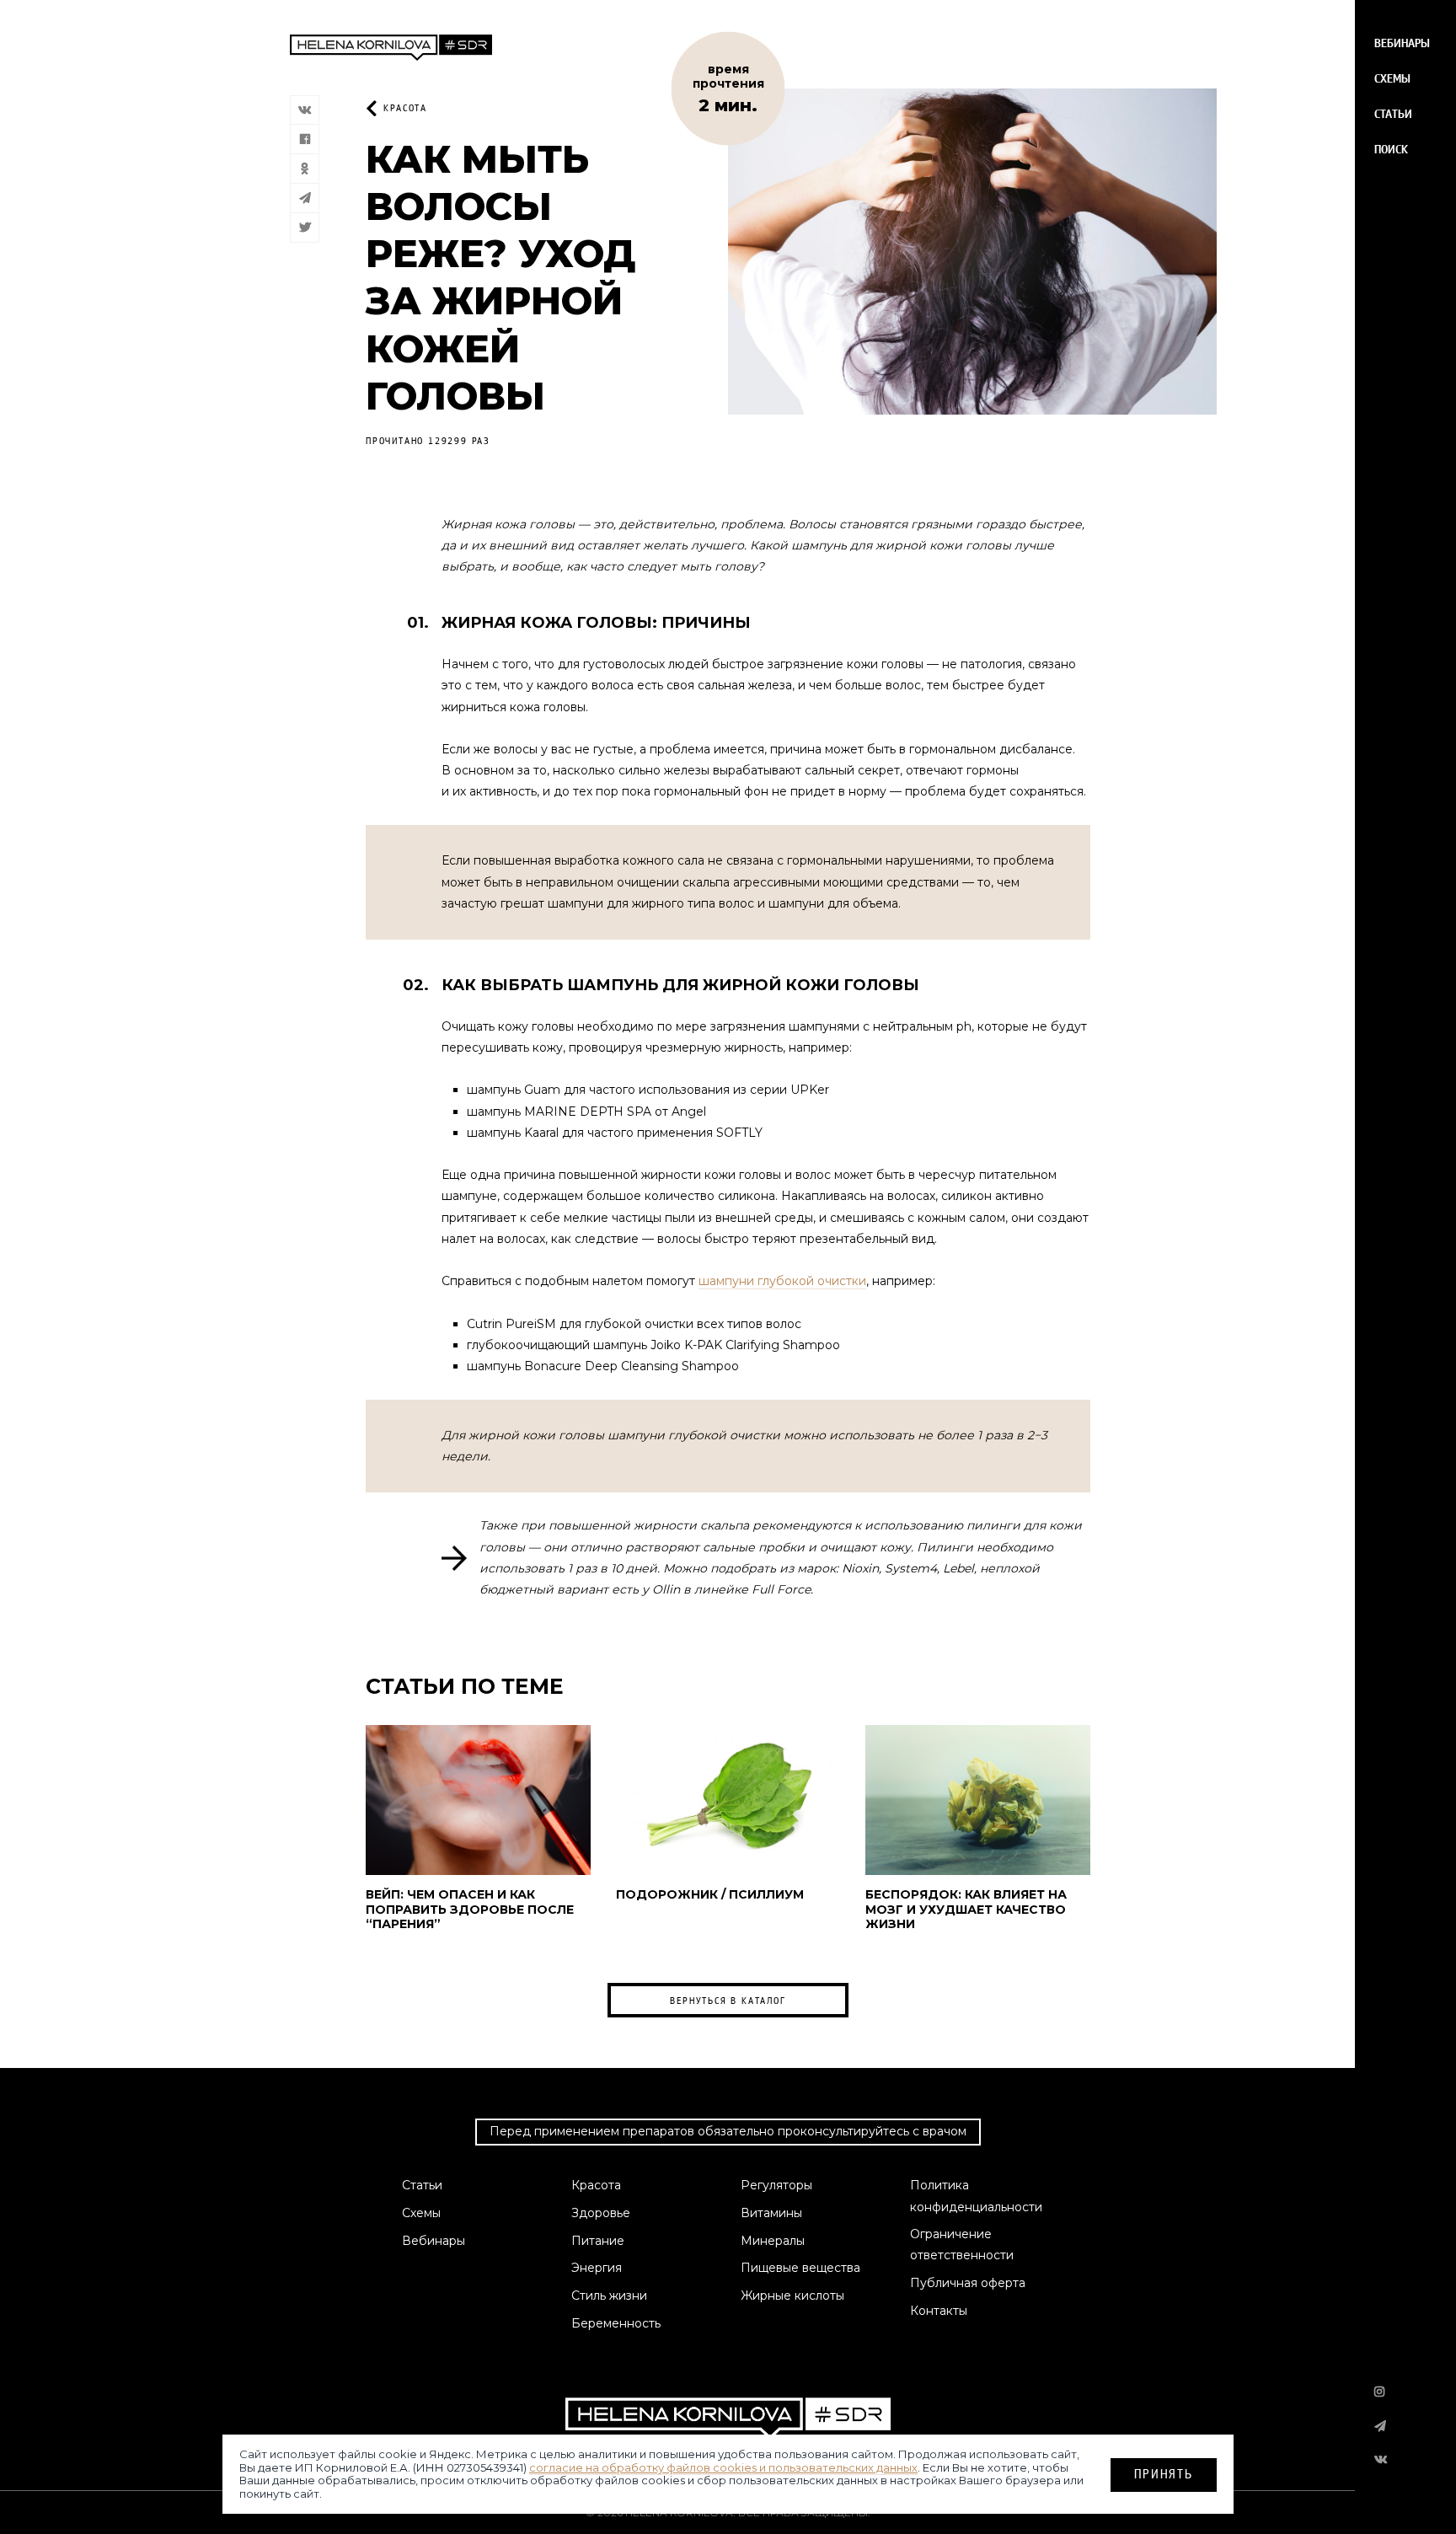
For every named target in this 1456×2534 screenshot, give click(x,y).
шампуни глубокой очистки (782, 1281)
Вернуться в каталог (728, 2001)
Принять (1164, 2473)
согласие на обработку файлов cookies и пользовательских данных (723, 2467)
